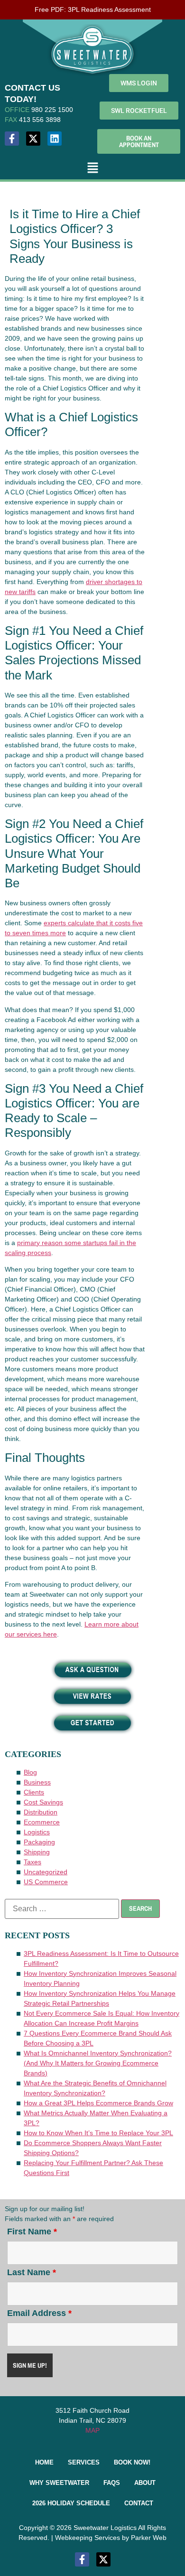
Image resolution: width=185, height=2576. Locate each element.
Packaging (39, 1842)
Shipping (37, 1852)
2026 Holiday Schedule (71, 2503)
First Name (32, 2232)
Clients (34, 1792)
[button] (92, 169)
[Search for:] (62, 1909)
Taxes (32, 1862)
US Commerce (46, 1882)
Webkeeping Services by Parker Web (111, 2538)
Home (44, 2462)
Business (37, 1782)
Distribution (41, 1812)
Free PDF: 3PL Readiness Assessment (93, 9)
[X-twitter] (33, 139)
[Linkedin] (55, 139)
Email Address (39, 2313)
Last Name (32, 2272)
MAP (92, 2430)
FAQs (112, 2483)
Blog (30, 1772)
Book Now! (132, 2462)
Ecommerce (42, 1822)
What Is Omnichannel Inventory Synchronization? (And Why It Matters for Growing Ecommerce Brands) (98, 2063)
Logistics (37, 1832)
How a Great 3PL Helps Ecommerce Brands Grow (98, 2103)
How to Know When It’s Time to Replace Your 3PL (98, 2133)
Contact (139, 2503)
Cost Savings (43, 1802)
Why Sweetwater (59, 2483)
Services (84, 2462)
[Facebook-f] (12, 139)
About (145, 2483)
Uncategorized (46, 1872)
